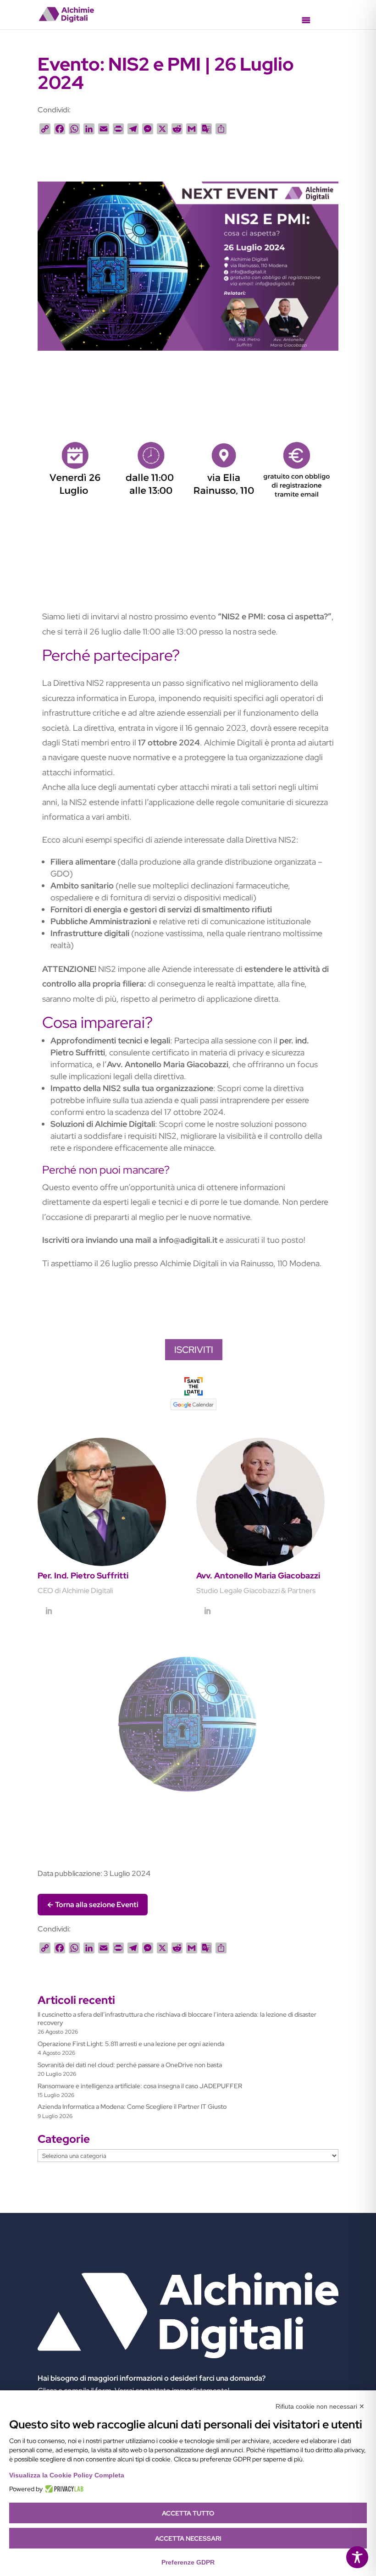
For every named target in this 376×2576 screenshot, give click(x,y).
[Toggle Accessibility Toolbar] (357, 2557)
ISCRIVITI (194, 1350)
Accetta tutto (188, 2513)
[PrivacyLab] (63, 2489)
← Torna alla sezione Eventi (93, 1905)
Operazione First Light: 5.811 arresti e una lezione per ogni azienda (131, 2044)
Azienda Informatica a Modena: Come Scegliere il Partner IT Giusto (132, 2107)
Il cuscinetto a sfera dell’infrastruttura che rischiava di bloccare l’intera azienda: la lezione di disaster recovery (177, 2019)
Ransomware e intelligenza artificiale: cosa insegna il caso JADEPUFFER (140, 2086)
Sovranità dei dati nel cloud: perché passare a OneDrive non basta (130, 2065)
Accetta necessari (188, 2538)
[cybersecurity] (188, 350)
